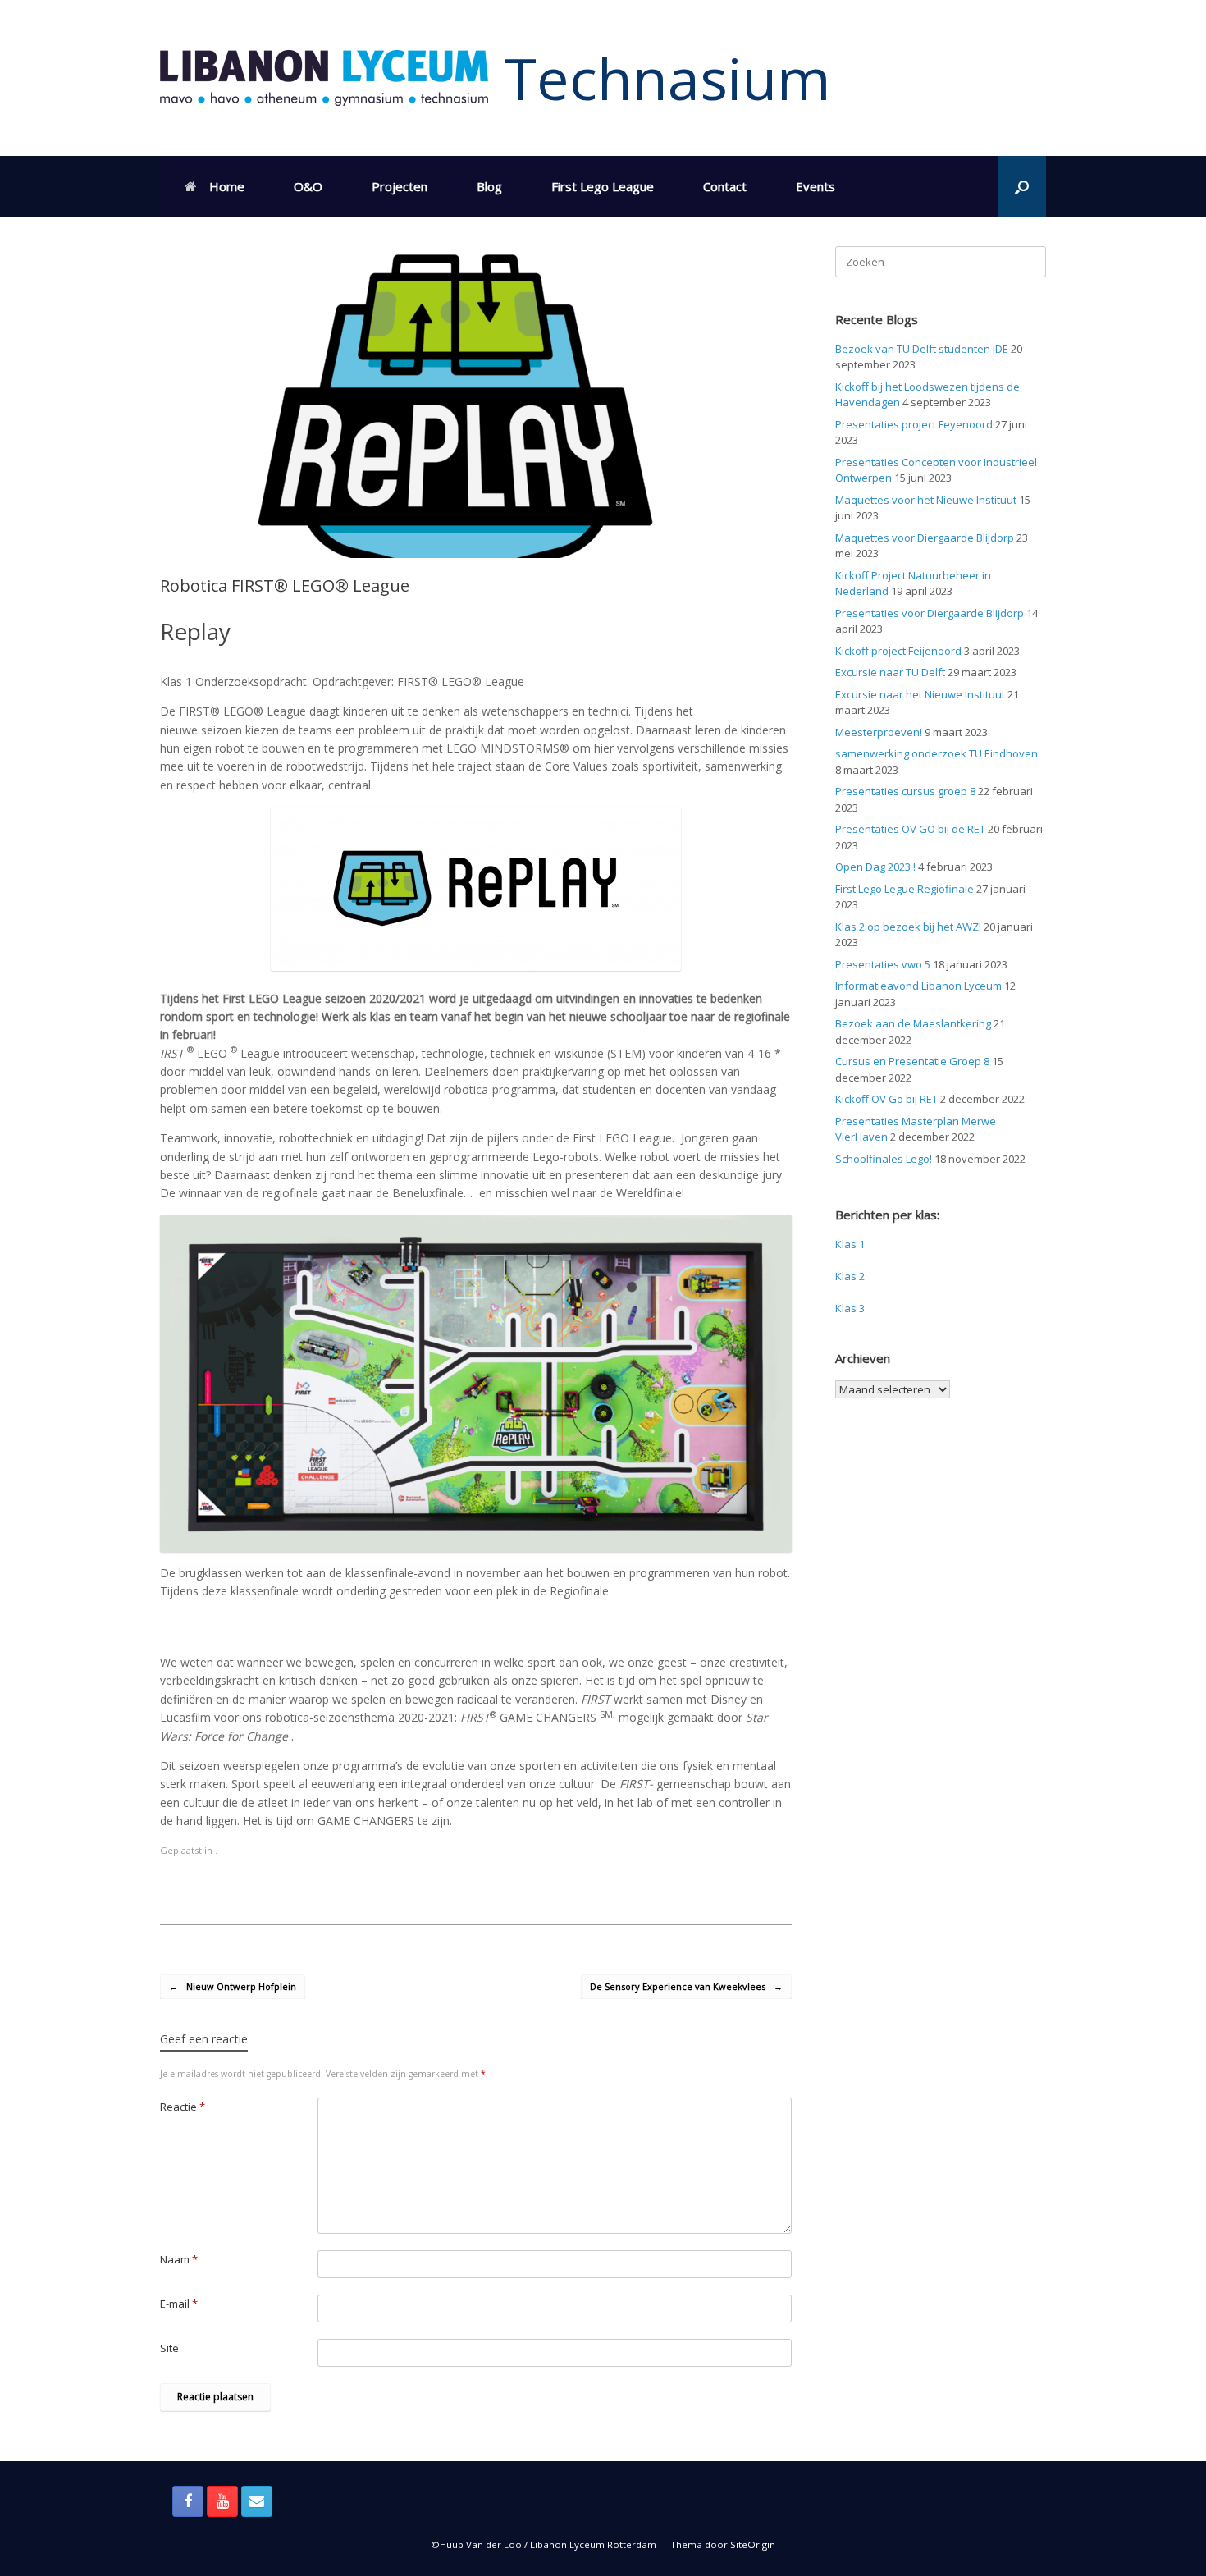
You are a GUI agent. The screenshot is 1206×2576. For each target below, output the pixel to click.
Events (815, 186)
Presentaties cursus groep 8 (905, 791)
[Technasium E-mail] (257, 2501)
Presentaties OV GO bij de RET (910, 829)
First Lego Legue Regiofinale (904, 889)
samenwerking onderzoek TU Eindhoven (936, 753)
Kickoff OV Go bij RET (886, 1099)
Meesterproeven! (879, 732)
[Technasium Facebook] (188, 2501)
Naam (179, 2259)
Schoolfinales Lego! (884, 1159)
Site (169, 2348)
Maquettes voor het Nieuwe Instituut (926, 500)
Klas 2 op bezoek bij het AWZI (908, 927)
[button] (1022, 187)
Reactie (183, 2107)
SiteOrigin (753, 2544)
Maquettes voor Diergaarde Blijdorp (925, 538)
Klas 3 (850, 1308)
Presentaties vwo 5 (883, 964)
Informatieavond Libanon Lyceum (918, 986)
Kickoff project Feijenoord (898, 651)
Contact (725, 186)
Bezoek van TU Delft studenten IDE (922, 349)
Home (227, 186)
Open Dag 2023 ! (875, 867)
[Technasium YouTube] (222, 2501)
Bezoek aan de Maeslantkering (913, 1023)
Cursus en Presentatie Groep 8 (912, 1061)
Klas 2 (850, 1276)
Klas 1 (850, 1244)
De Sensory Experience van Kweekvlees (686, 1986)
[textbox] (476, 1622)
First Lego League (603, 186)
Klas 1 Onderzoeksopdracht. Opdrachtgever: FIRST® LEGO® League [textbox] (342, 682)
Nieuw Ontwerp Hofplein (233, 1986)
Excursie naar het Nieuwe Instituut (920, 694)
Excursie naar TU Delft (890, 672)
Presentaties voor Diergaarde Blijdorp (930, 613)
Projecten (400, 186)
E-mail (179, 2304)
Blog (489, 186)
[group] (476, 925)
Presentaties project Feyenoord (914, 424)
